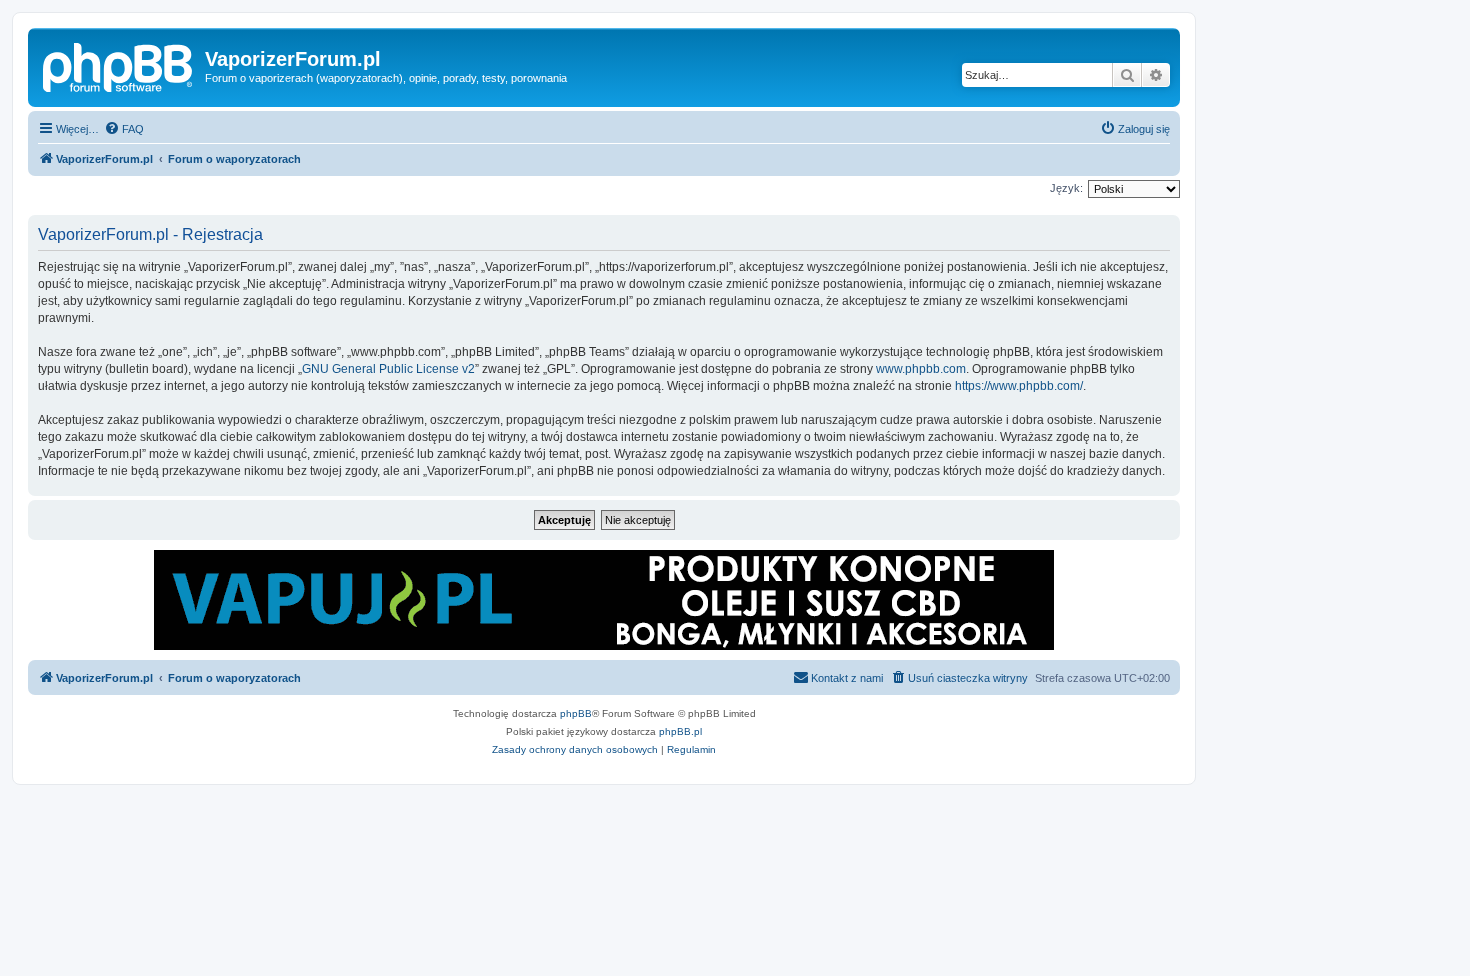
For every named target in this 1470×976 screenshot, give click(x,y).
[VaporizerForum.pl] (119, 65)
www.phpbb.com (921, 369)
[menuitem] (124, 129)
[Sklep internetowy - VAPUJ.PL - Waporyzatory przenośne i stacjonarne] (604, 600)
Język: (1066, 188)
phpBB (576, 713)
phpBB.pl (680, 731)
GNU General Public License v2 (388, 369)
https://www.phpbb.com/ (1019, 386)
